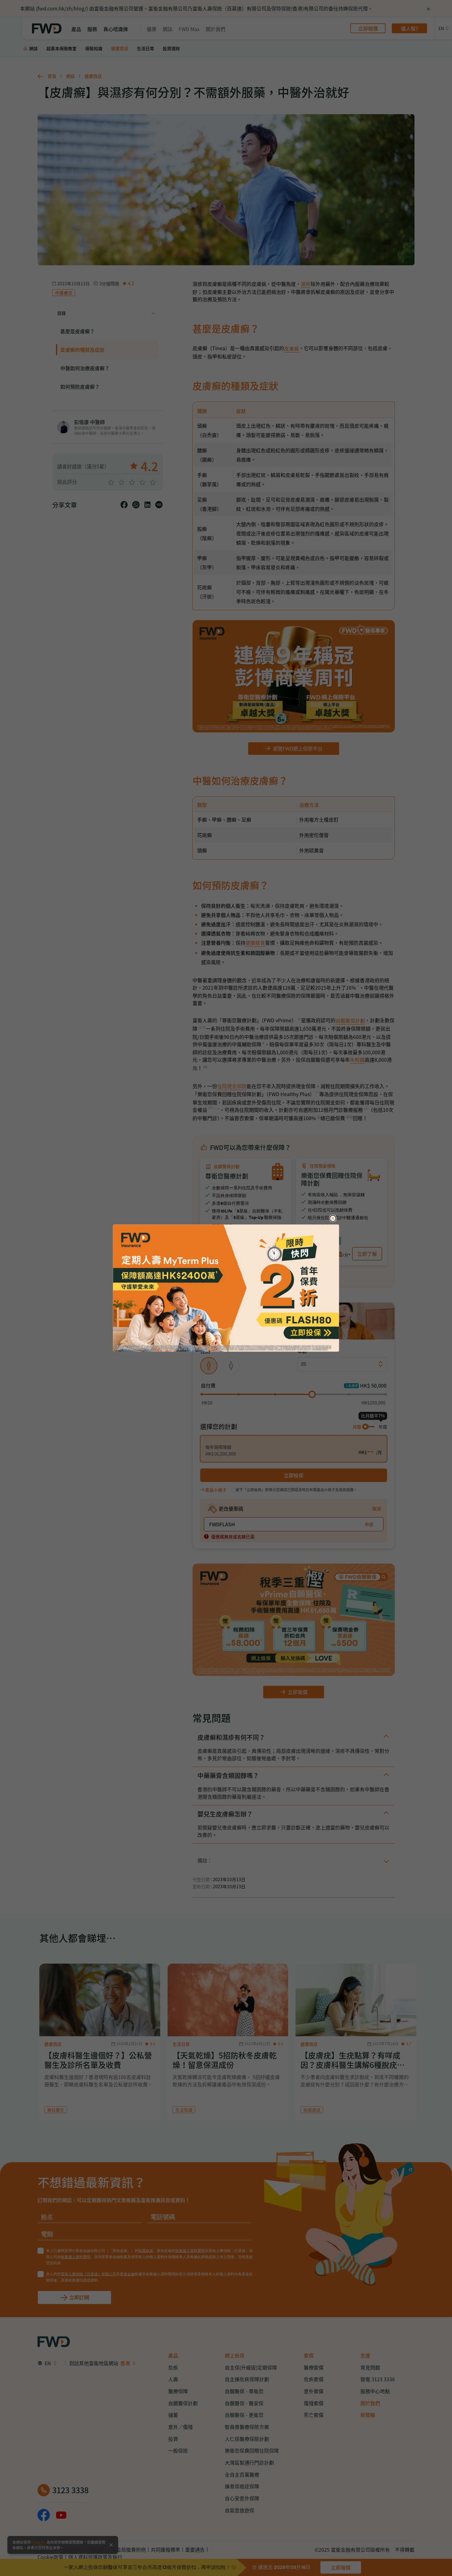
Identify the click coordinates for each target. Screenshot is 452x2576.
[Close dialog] (333, 1218)
